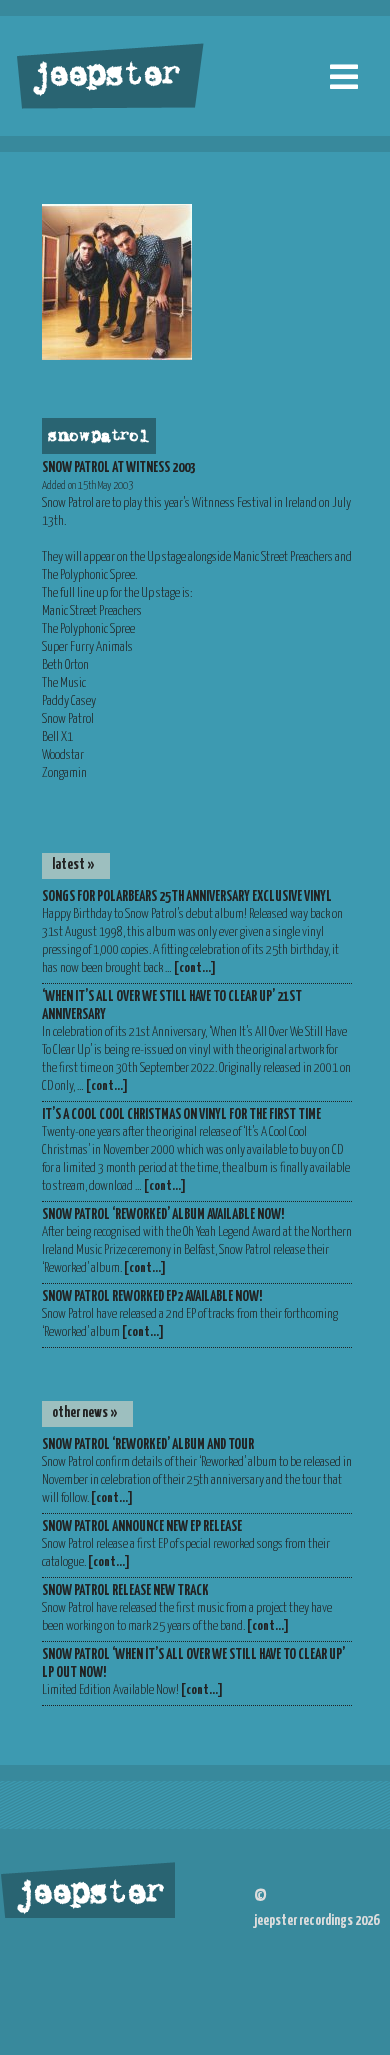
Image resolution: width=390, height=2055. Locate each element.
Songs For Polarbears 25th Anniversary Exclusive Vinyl (187, 897)
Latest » (73, 865)
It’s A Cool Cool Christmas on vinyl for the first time (181, 1115)
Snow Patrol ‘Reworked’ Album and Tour (148, 1445)
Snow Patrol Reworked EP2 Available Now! (152, 1297)
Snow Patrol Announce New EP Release (142, 1527)
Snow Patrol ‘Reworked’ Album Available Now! (163, 1215)
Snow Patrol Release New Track (125, 1591)
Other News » (85, 1413)
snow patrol (96, 437)
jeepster (104, 77)
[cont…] (195, 968)
